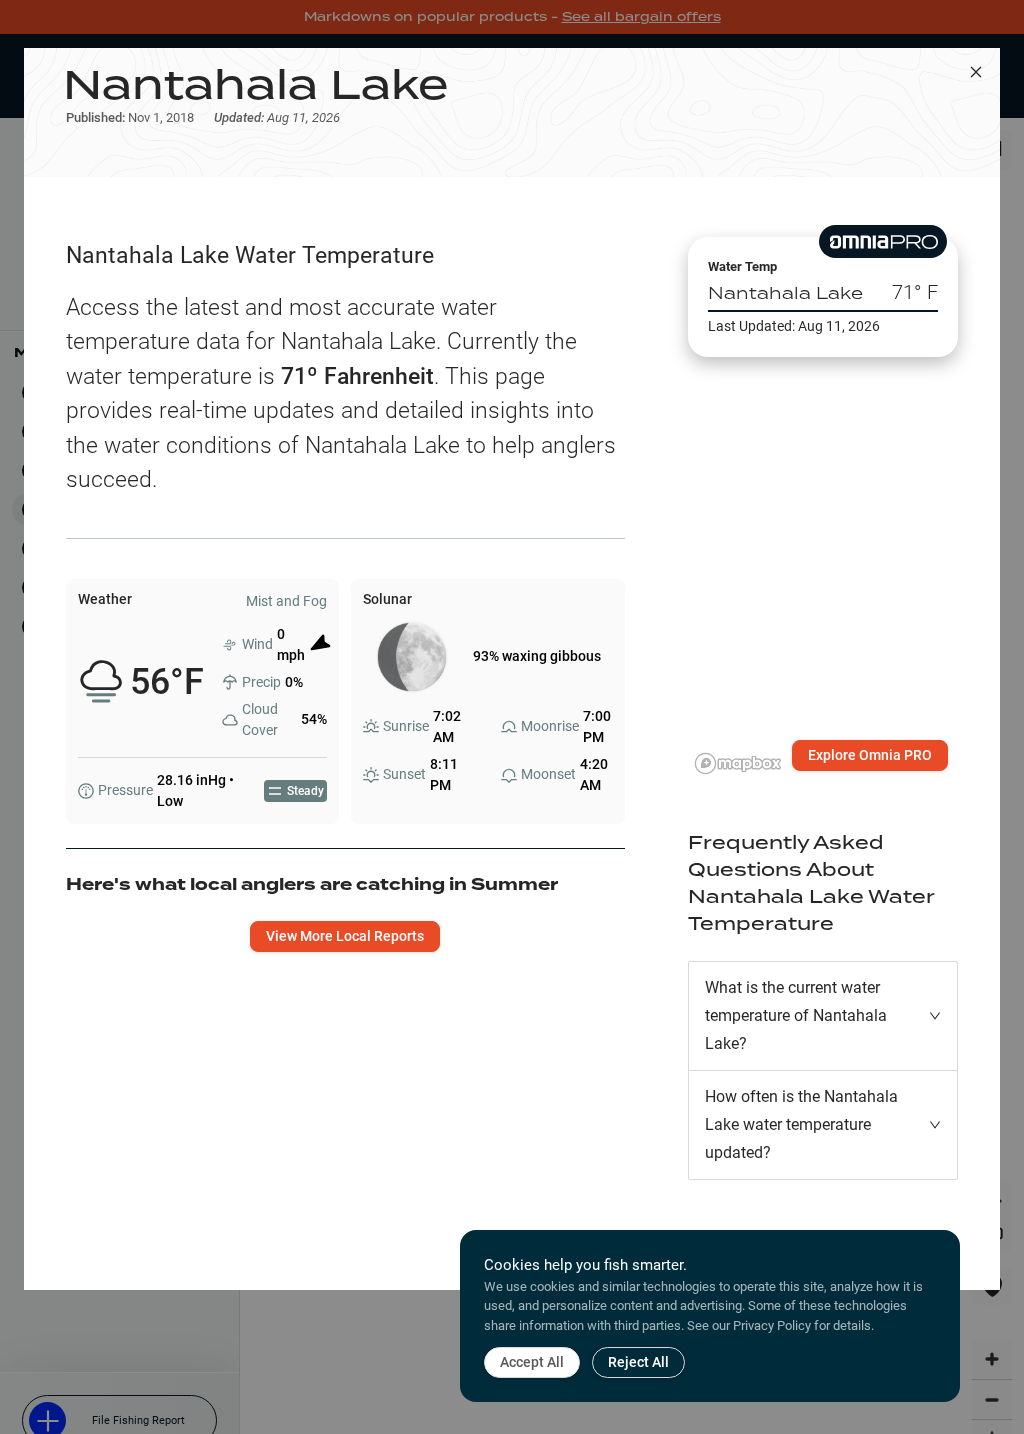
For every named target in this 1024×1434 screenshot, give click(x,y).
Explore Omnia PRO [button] (870, 755)
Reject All (638, 1362)
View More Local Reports (345, 936)
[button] (823, 1016)
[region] (823, 563)
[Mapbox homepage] (738, 763)
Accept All (532, 1362)
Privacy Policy (772, 1325)
